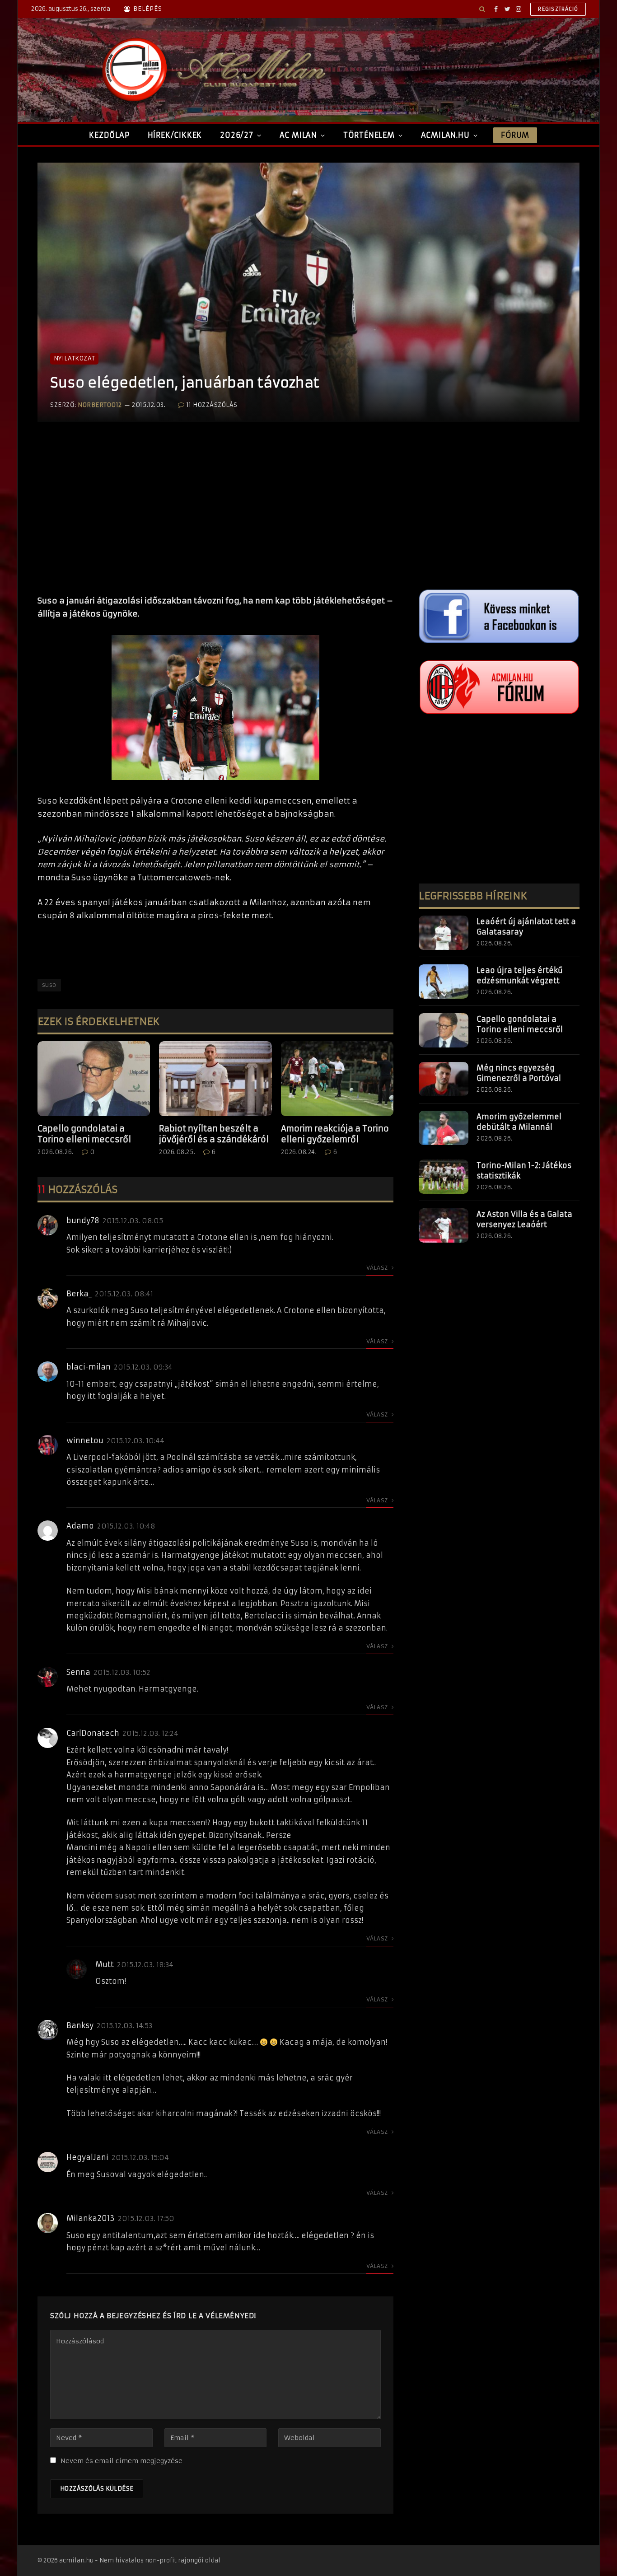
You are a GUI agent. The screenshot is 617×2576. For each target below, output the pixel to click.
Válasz (378, 1268)
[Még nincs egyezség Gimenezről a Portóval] (444, 1079)
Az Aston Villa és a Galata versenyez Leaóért (524, 1219)
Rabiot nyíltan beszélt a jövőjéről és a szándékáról (214, 1134)
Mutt (105, 1964)
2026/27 (237, 135)
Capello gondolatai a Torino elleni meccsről (84, 1134)
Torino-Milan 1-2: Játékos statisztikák (524, 1171)
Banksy (80, 2025)
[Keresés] (482, 9)
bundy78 (83, 1220)
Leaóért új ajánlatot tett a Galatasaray (526, 927)
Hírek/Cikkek (175, 135)
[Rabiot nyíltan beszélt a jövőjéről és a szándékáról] (215, 1079)
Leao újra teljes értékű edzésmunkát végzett (520, 975)
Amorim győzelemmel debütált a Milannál (519, 1122)
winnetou (85, 1440)
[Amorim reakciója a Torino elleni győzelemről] (337, 1079)
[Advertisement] (215, 518)
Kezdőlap (109, 135)
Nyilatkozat (74, 358)
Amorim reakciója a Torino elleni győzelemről (335, 1134)
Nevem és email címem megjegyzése (122, 2461)
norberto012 (100, 405)
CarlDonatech (93, 1733)
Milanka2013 (91, 2218)
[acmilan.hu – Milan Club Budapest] (212, 70)
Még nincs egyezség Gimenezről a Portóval (519, 1073)
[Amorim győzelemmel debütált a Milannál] (444, 1128)
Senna (78, 1672)
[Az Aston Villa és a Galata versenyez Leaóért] (444, 1225)
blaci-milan (89, 1367)
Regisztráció (558, 9)
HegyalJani (87, 2157)
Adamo (80, 1526)
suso (49, 985)
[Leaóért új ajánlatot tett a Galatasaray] (444, 933)
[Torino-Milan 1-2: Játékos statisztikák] (444, 1177)
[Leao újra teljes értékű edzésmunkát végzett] (444, 982)
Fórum (515, 135)
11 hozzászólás (212, 405)
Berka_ (79, 1294)
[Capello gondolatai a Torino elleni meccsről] (94, 1079)
